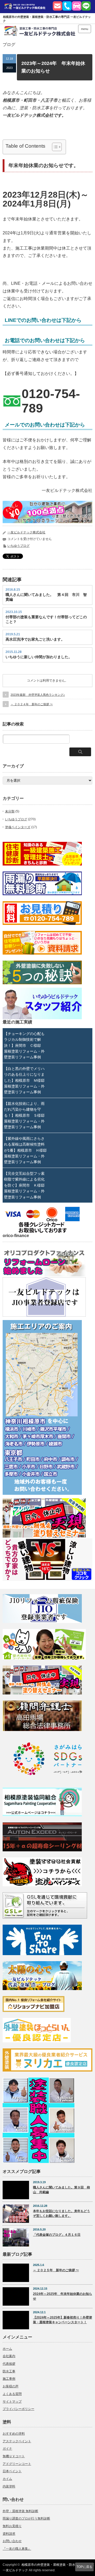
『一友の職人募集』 (17, 2549)
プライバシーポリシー (18, 2409)
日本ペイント (12, 2471)
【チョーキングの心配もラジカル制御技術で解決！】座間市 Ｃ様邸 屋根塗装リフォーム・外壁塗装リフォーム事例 (24, 1045)
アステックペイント (17, 2441)
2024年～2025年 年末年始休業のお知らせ (63, 2296)
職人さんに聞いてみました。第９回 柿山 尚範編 (61, 2190)
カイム (7, 2479)
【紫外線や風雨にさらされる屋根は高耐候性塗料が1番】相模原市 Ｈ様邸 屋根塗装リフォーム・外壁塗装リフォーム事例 (26, 1150)
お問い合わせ (12, 2541)
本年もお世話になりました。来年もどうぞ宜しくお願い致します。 (61, 2214)
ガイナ (7, 2449)
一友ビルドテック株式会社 (26, 532)
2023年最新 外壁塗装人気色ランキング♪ (38, 695)
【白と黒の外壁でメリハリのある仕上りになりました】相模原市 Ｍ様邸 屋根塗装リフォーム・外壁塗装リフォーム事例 (26, 1080)
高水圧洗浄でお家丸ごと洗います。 (35, 639)
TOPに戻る (84, 2567)
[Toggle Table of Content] (54, 147)
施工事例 (9, 2379)
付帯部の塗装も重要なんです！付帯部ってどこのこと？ (46, 619)
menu (85, 29)
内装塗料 (9, 2486)
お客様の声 (11, 2386)
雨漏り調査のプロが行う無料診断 (26, 2518)
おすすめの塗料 (14, 2434)
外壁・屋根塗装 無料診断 (20, 2511)
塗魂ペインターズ (18, 827)
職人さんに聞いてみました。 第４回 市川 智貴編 (46, 597)
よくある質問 (12, 2394)
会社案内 (9, 2356)
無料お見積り (12, 2526)
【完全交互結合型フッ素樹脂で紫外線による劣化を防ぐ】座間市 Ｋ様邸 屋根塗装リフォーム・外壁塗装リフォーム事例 (26, 1185)
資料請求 (9, 2534)
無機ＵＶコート (14, 2456)
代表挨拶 (9, 2364)
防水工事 (9, 2371)
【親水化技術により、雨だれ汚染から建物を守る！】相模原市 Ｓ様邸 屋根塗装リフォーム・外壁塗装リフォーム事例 (26, 1115)
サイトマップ (12, 2402)
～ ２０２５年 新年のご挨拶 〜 (56, 2270)
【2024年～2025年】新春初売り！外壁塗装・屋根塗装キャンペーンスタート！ (63, 2320)
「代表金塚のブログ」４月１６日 (57, 2235)
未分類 (10, 811)
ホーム (7, 2349)
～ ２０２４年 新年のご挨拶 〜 (32, 704)
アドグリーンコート (17, 2464)
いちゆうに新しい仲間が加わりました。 (39, 657)
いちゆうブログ (18, 546)
